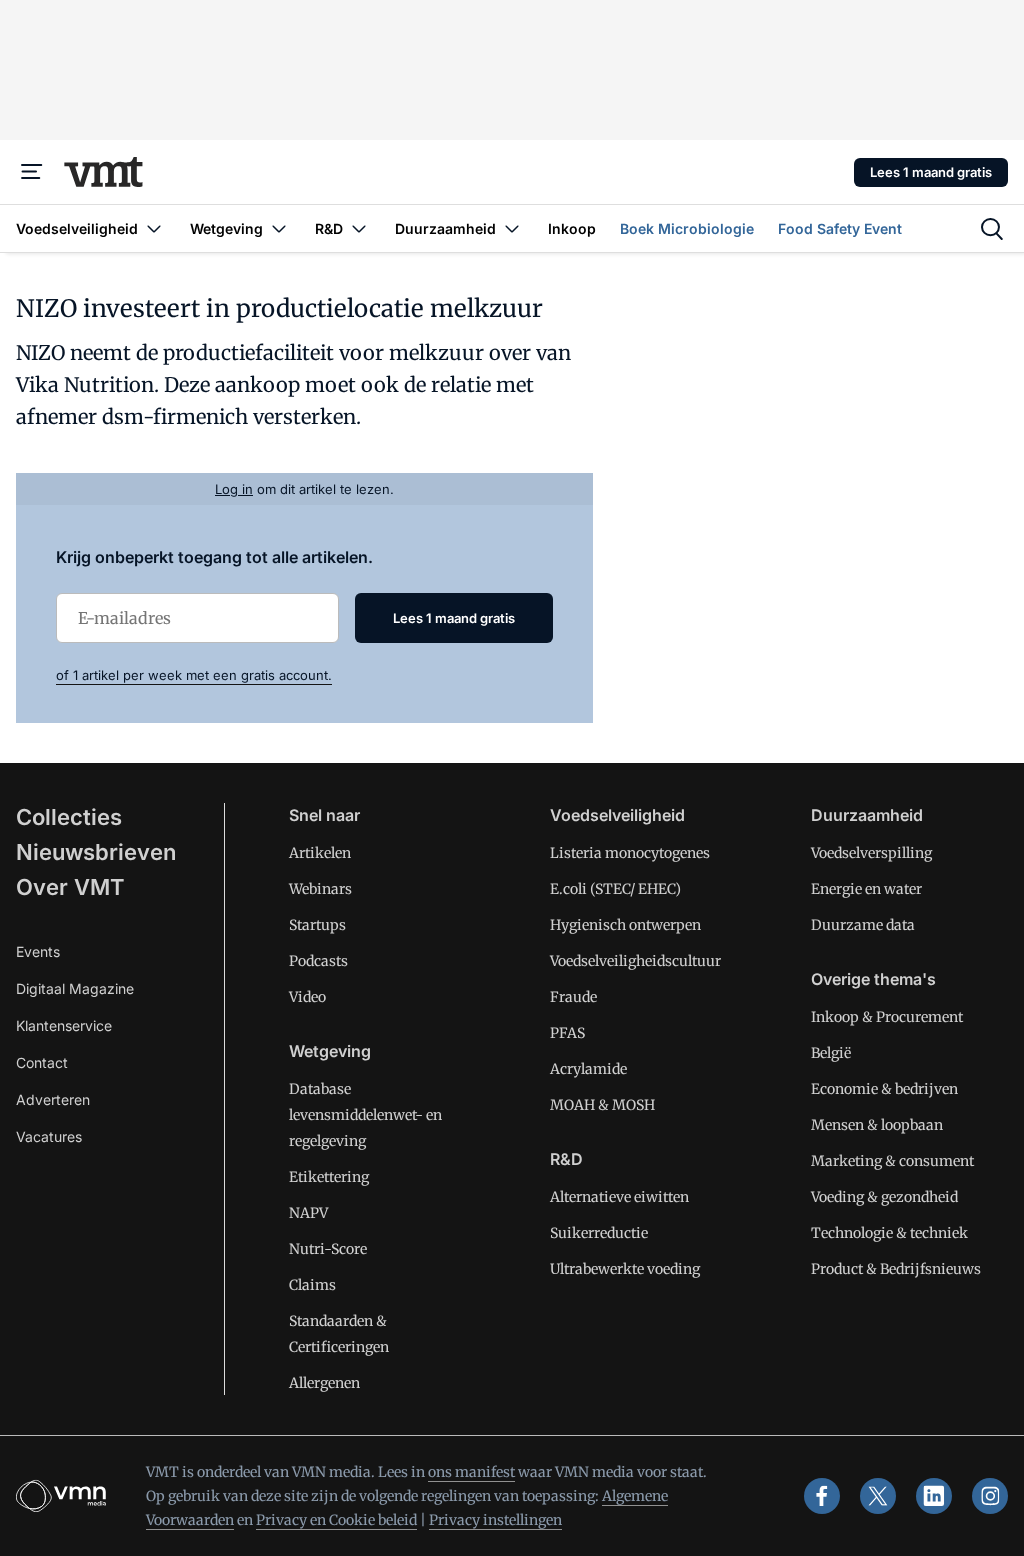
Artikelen (320, 853)
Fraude (573, 997)
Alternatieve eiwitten (619, 1197)
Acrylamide (588, 1069)
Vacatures (49, 1136)
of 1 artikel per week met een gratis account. (194, 675)
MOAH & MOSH (602, 1105)
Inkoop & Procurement (887, 1017)
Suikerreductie (599, 1233)
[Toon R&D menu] (359, 228)
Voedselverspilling (871, 853)
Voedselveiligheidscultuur (635, 961)
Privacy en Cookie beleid (336, 1520)
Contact (42, 1062)
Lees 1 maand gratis (931, 172)
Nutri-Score (328, 1249)
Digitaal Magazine (75, 988)
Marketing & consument (892, 1161)
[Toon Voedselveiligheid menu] (154, 228)
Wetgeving (330, 1051)
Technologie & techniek (889, 1233)
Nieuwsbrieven (96, 852)
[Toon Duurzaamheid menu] (512, 228)
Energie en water (866, 889)
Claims (312, 1285)
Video (307, 997)
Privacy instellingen (495, 1520)
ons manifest (471, 1472)
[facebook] (822, 1496)
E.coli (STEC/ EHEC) (615, 889)
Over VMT (70, 887)
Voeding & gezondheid (884, 1197)
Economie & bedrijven (884, 1089)
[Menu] (32, 172)
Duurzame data (863, 925)
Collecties (69, 817)
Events (38, 951)
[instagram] (990, 1496)
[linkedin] (934, 1496)
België (831, 1053)
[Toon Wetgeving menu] (279, 228)
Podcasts (318, 961)
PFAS (567, 1033)
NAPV (308, 1213)
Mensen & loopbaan (877, 1125)
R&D (566, 1159)
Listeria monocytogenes (630, 853)
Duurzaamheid (867, 815)
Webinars (320, 889)
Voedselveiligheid (617, 815)
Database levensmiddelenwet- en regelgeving (365, 1115)
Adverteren (53, 1099)
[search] (992, 229)
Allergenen (324, 1383)
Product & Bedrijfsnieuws (896, 1269)
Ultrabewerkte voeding (625, 1269)
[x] (878, 1496)
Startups (317, 925)
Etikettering (329, 1177)
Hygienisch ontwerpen (625, 925)
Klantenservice (64, 1025)
